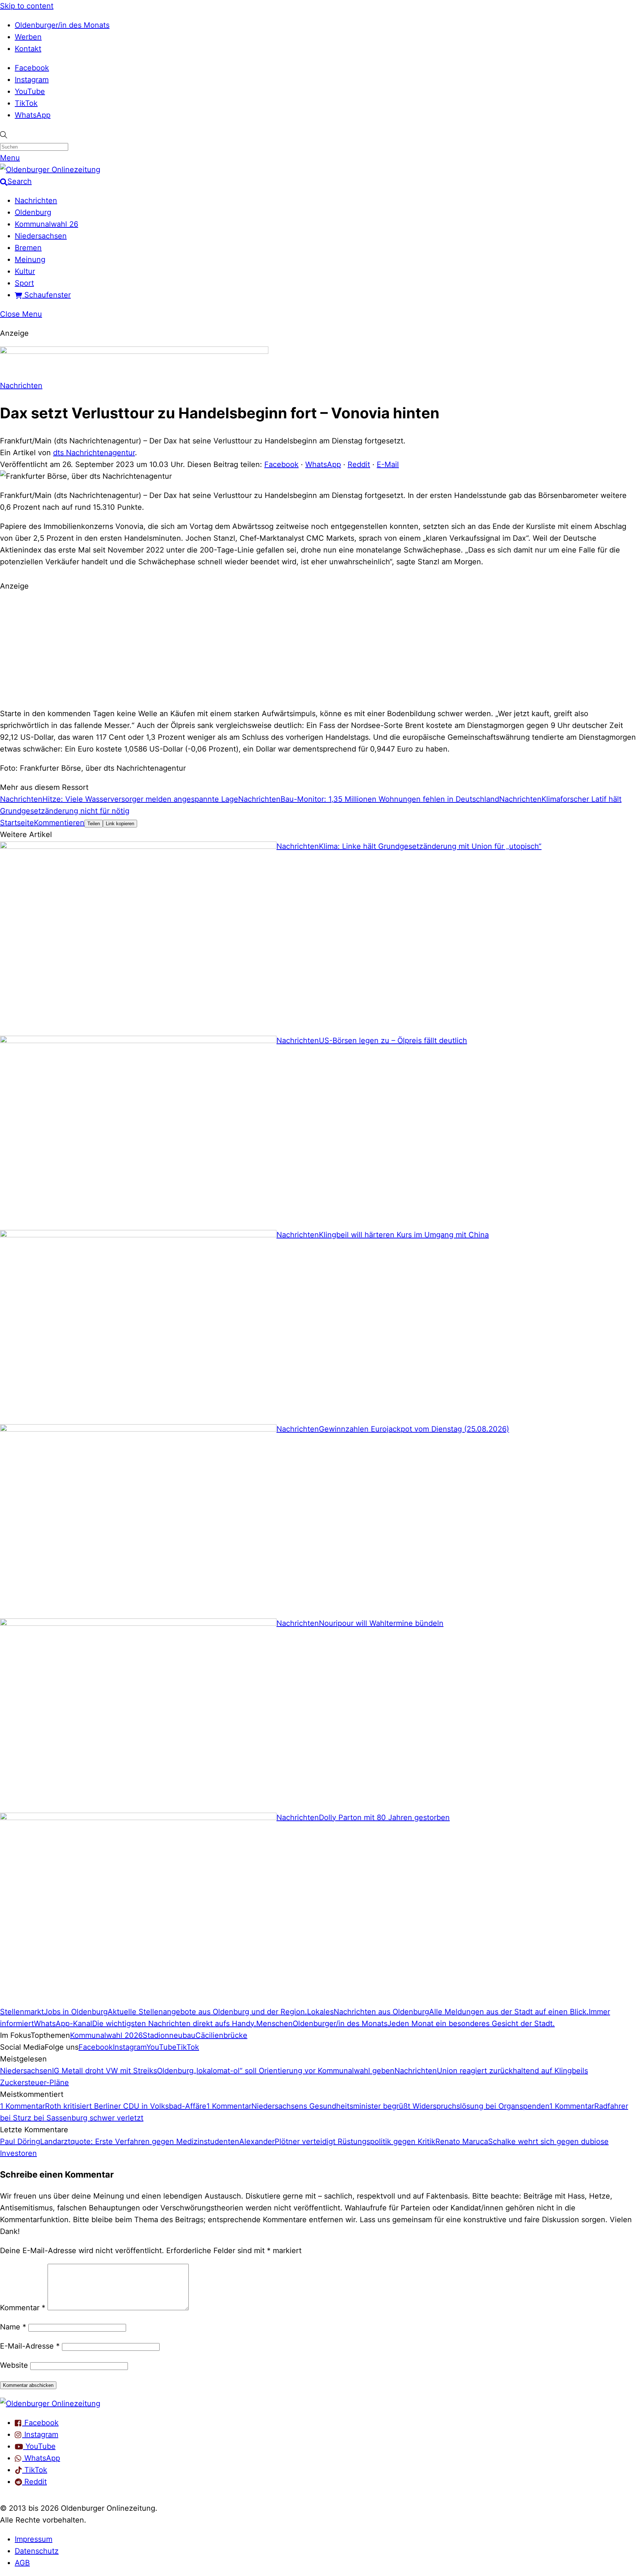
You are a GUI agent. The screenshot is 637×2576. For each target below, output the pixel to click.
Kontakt (28, 49)
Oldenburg (33, 212)
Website (14, 2365)
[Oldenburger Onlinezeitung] (50, 2404)
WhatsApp (33, 115)
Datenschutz (37, 2551)
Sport (24, 283)
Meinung (30, 259)
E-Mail (388, 464)
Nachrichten (36, 201)
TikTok (26, 103)
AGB (22, 2563)
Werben (28, 37)
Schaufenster (46, 295)
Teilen (94, 824)
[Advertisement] (318, 649)
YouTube (30, 91)
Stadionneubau (169, 2035)
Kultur (25, 271)
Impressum (34, 2539)
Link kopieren (120, 824)
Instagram (32, 80)
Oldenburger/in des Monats (62, 25)
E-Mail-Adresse (30, 2346)
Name (13, 2327)
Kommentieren (59, 823)
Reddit (359, 464)
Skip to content (27, 6)
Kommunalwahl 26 (46, 224)
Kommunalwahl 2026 (106, 2035)
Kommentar (23, 2308)
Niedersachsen (41, 236)
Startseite (17, 823)
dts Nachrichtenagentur (94, 453)
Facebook (32, 68)
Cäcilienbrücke (221, 2035)
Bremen (28, 248)
